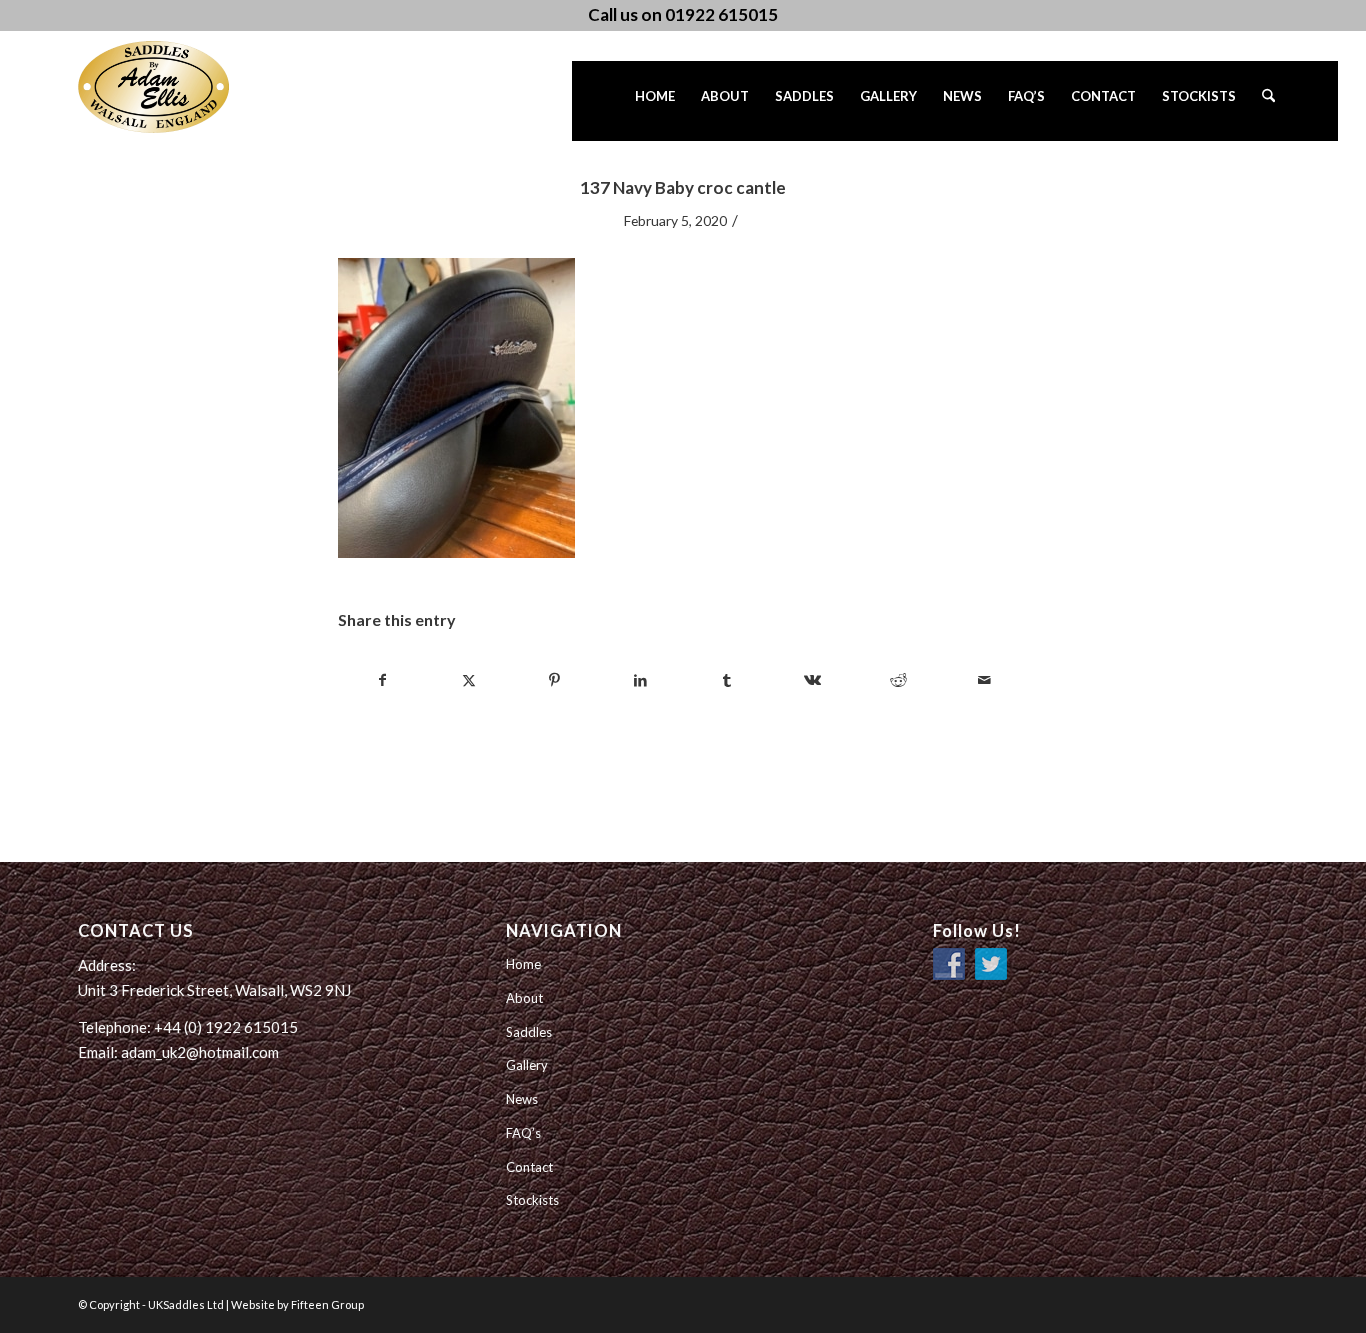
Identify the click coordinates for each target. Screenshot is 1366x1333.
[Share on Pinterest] (554, 680)
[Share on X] (468, 680)
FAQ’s (523, 1133)
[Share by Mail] (984, 680)
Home (523, 964)
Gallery (527, 1065)
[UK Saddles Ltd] (178, 87)
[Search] (1268, 101)
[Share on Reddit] (898, 680)
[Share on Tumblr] (726, 680)
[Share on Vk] (812, 680)
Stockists (532, 1200)
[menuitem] (655, 101)
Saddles (529, 1032)
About (524, 998)
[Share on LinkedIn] (640, 680)
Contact (529, 1167)
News (522, 1099)
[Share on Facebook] (382, 680)
